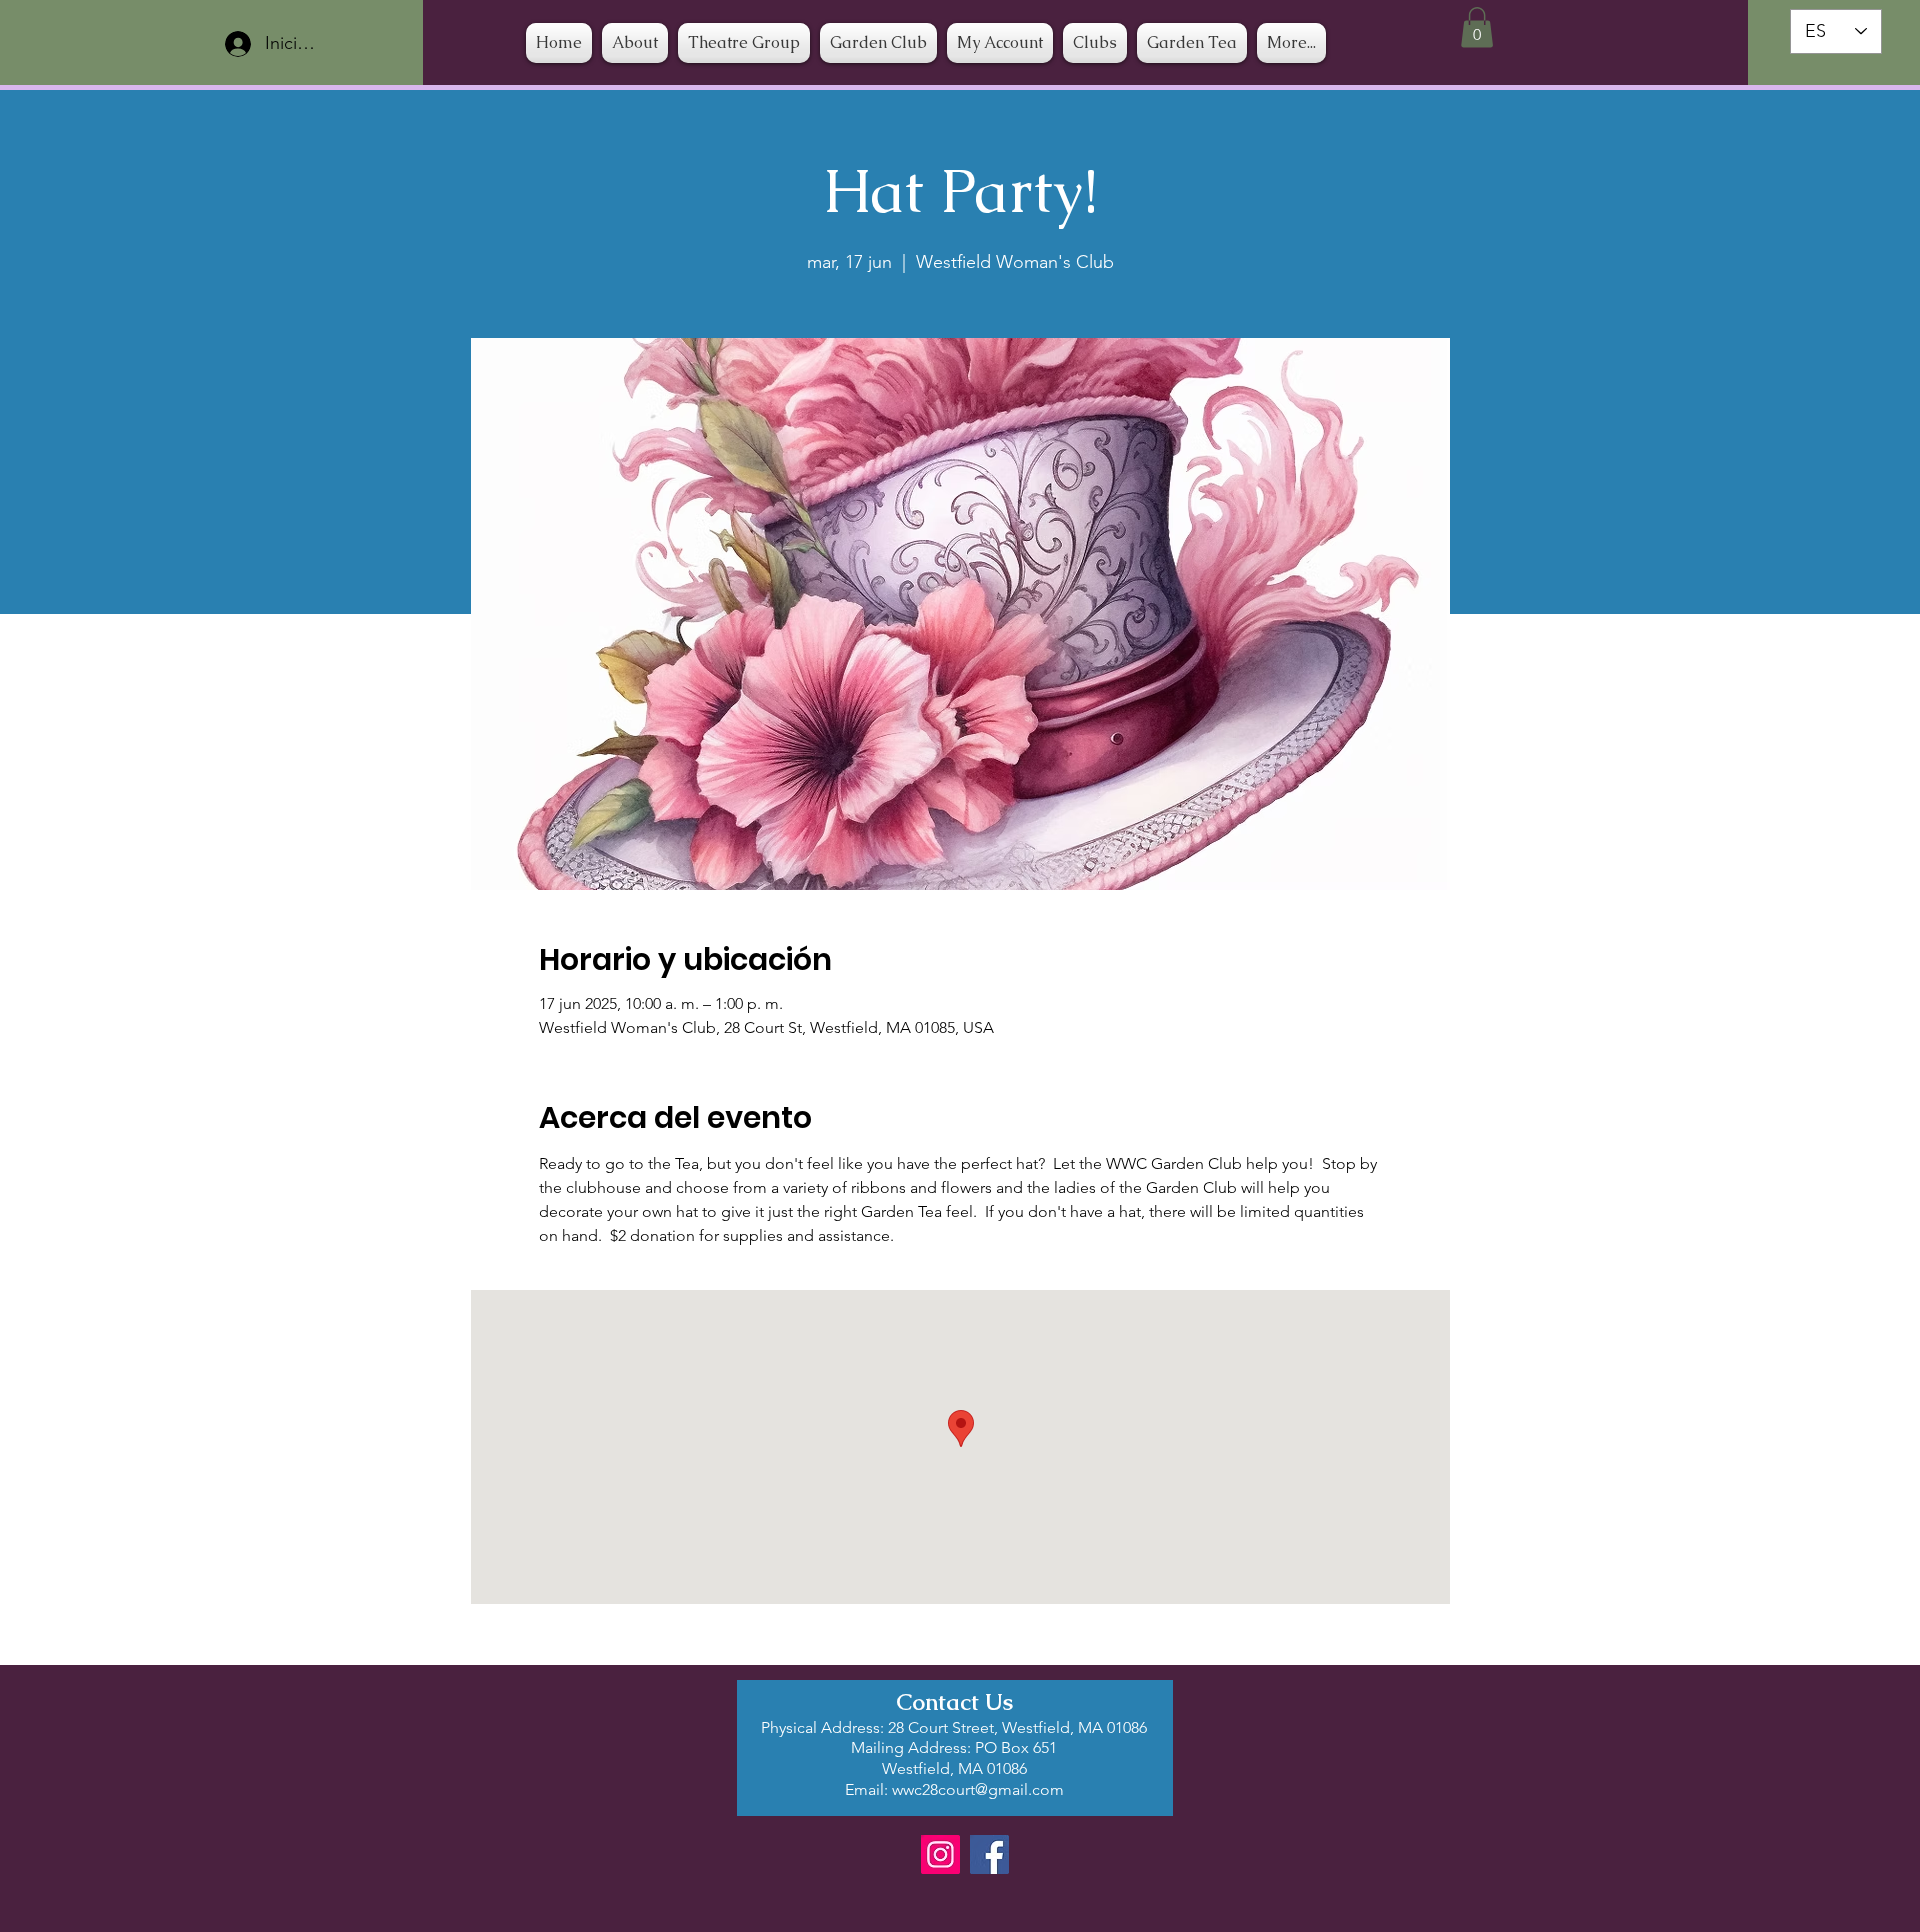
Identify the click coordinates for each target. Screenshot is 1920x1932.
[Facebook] (989, 1854)
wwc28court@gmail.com (978, 1789)
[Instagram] (940, 1854)
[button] (1095, 43)
